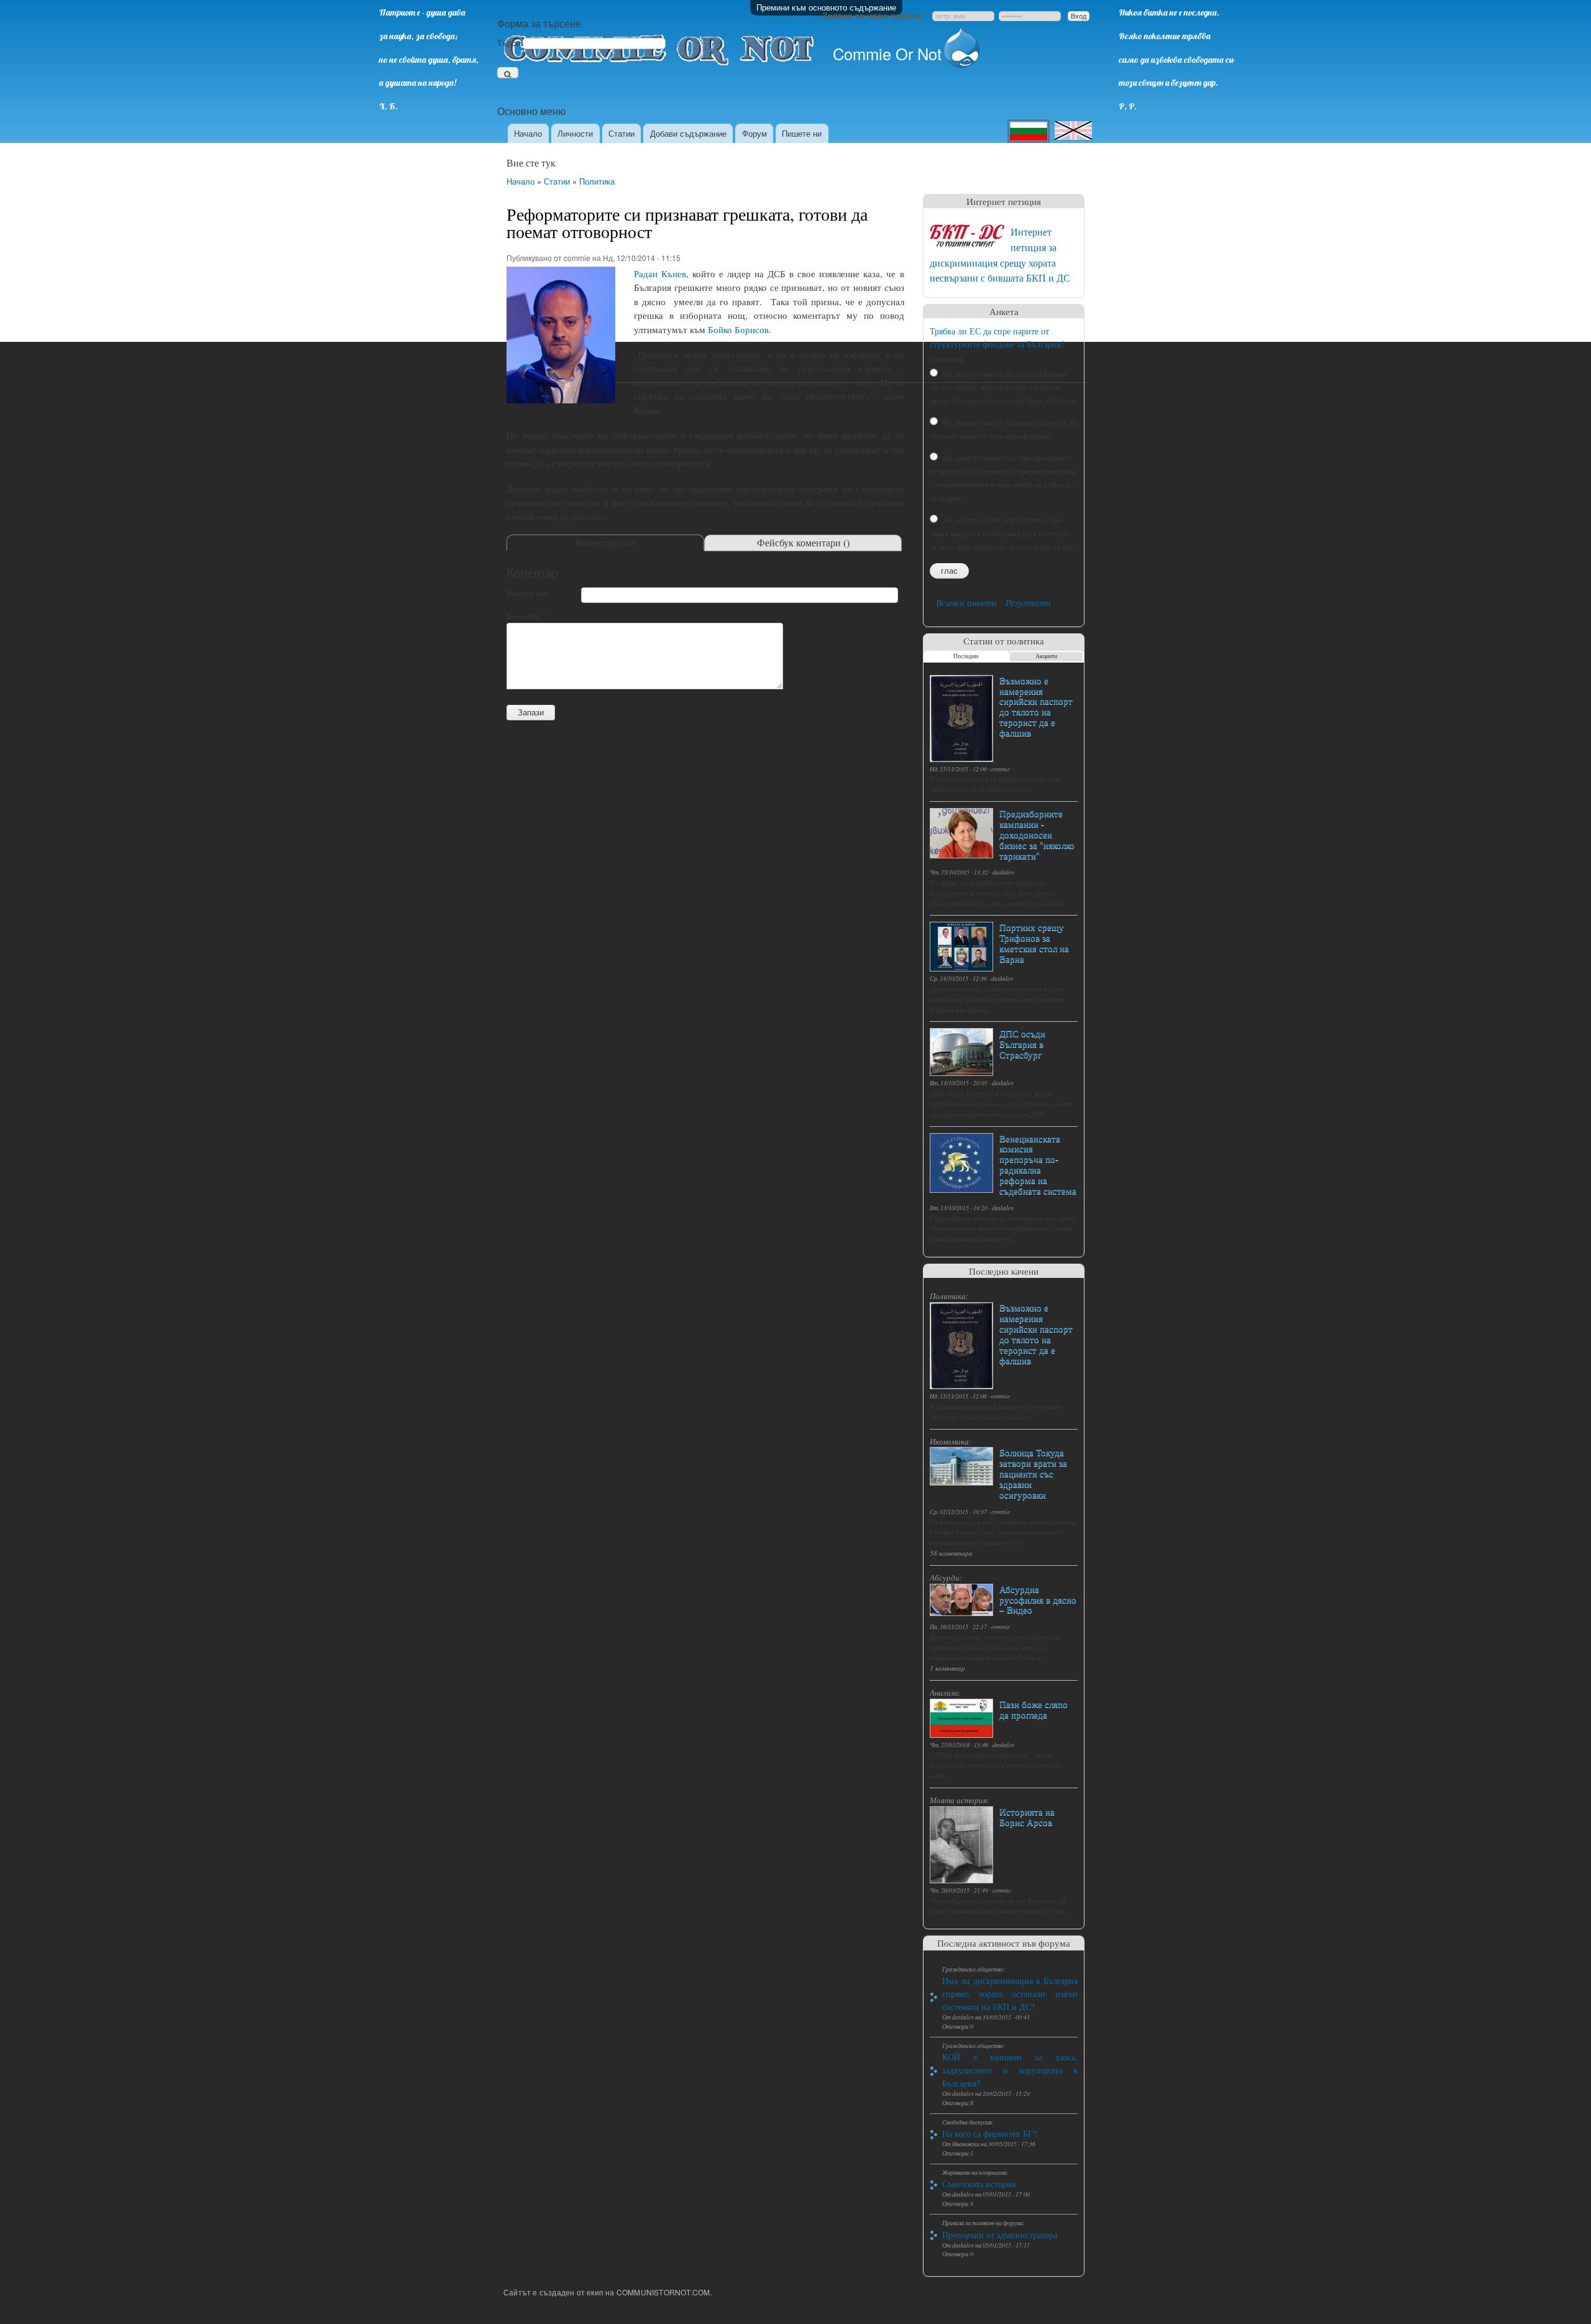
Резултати (1028, 602)
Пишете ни (802, 133)
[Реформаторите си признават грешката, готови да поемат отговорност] (561, 408)
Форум (754, 133)
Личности (575, 133)
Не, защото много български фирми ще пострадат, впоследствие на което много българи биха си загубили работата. (1004, 387)
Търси (510, 43)
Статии (621, 133)
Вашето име (528, 593)
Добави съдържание (688, 133)
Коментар (527, 616)
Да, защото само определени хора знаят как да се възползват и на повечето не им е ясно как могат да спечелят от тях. (1003, 533)
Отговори (947, 359)
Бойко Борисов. (740, 329)
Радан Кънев (660, 273)
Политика (597, 181)
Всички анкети (966, 602)
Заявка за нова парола (872, 15)
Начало (528, 133)
